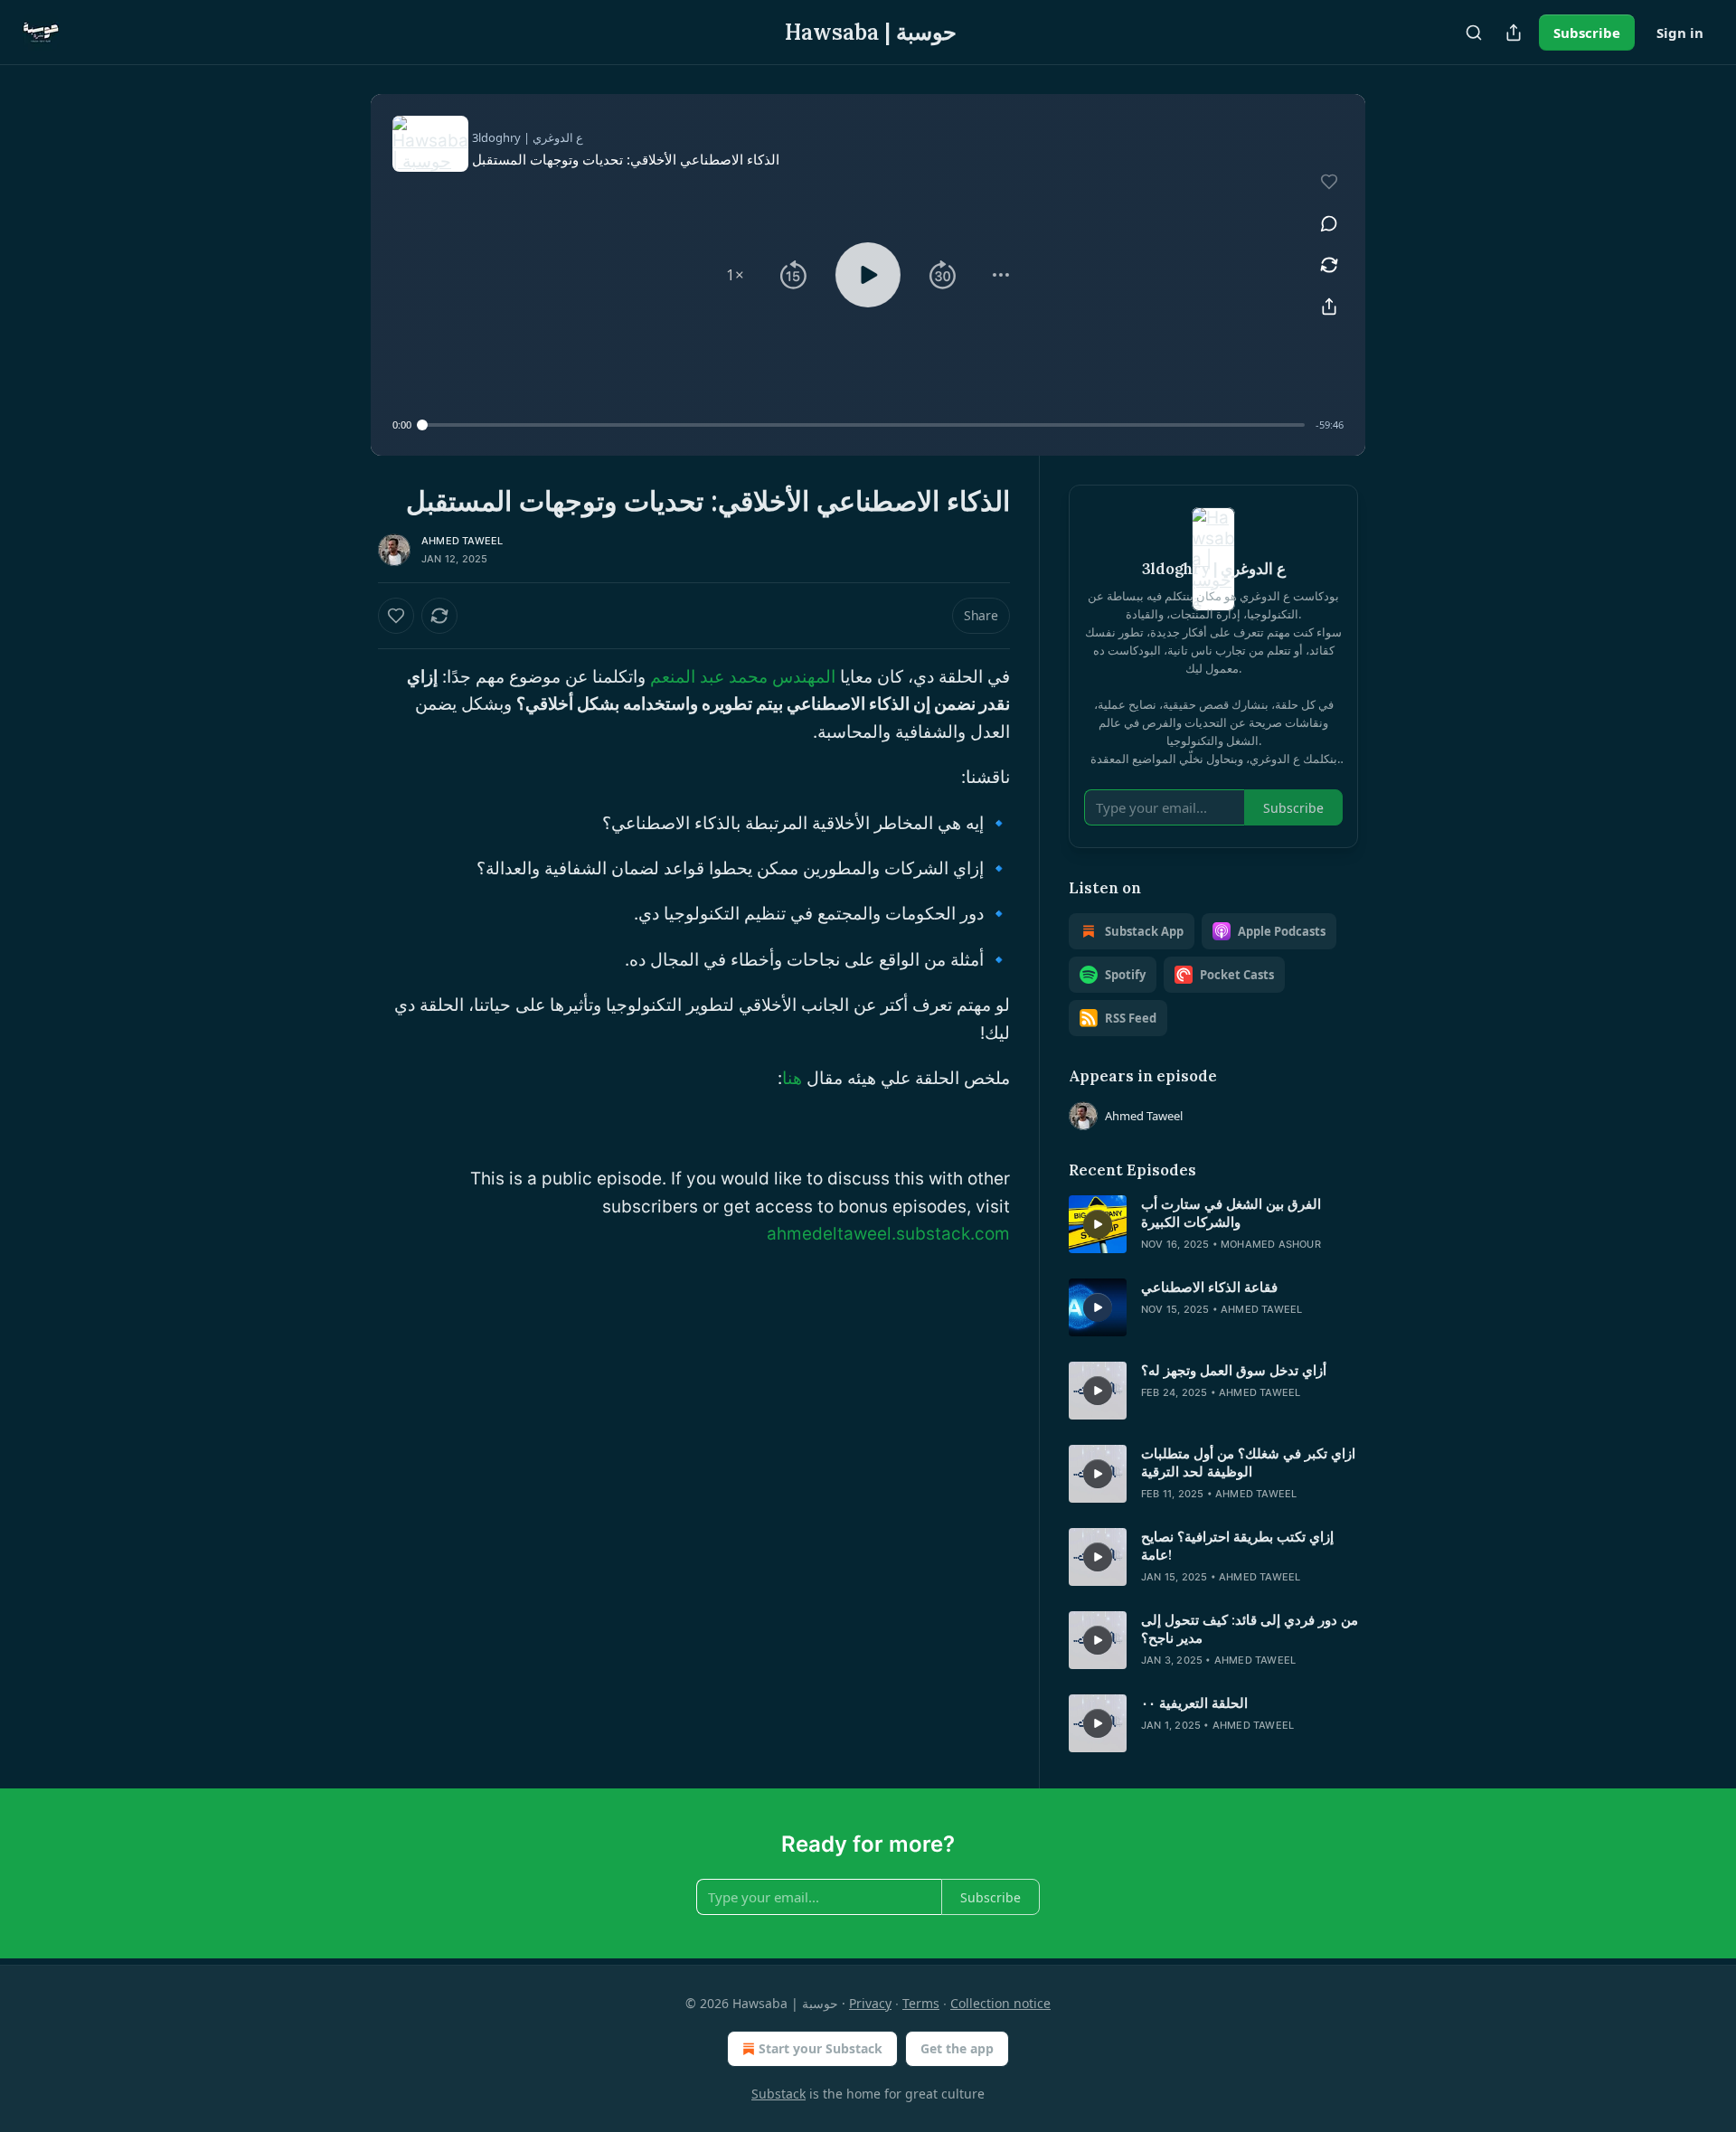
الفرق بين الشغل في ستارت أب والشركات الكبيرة (1231, 1213)
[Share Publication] (1514, 33)
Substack (778, 2094)
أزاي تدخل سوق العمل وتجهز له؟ (1234, 1370)
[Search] (1474, 33)
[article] (1213, 1224)
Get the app (957, 2048)
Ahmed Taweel (462, 541)
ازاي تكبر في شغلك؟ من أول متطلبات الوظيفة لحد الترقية (1248, 1462)
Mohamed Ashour (1271, 1244)
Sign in (1680, 33)
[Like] (396, 616)
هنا (792, 1078)
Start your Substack (821, 2048)
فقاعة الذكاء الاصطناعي (1209, 1287)
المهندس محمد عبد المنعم (743, 677)
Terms (921, 2003)
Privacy (870, 2003)
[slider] (863, 425)
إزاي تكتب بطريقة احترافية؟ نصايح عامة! (1237, 1546)
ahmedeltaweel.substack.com (888, 1234)
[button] (735, 275)
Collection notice (1000, 2003)
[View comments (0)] (1329, 223)
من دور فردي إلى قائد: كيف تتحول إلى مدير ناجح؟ (1250, 1629)
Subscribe (1587, 33)
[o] (1098, 1224)
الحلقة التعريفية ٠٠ (1194, 1703)
